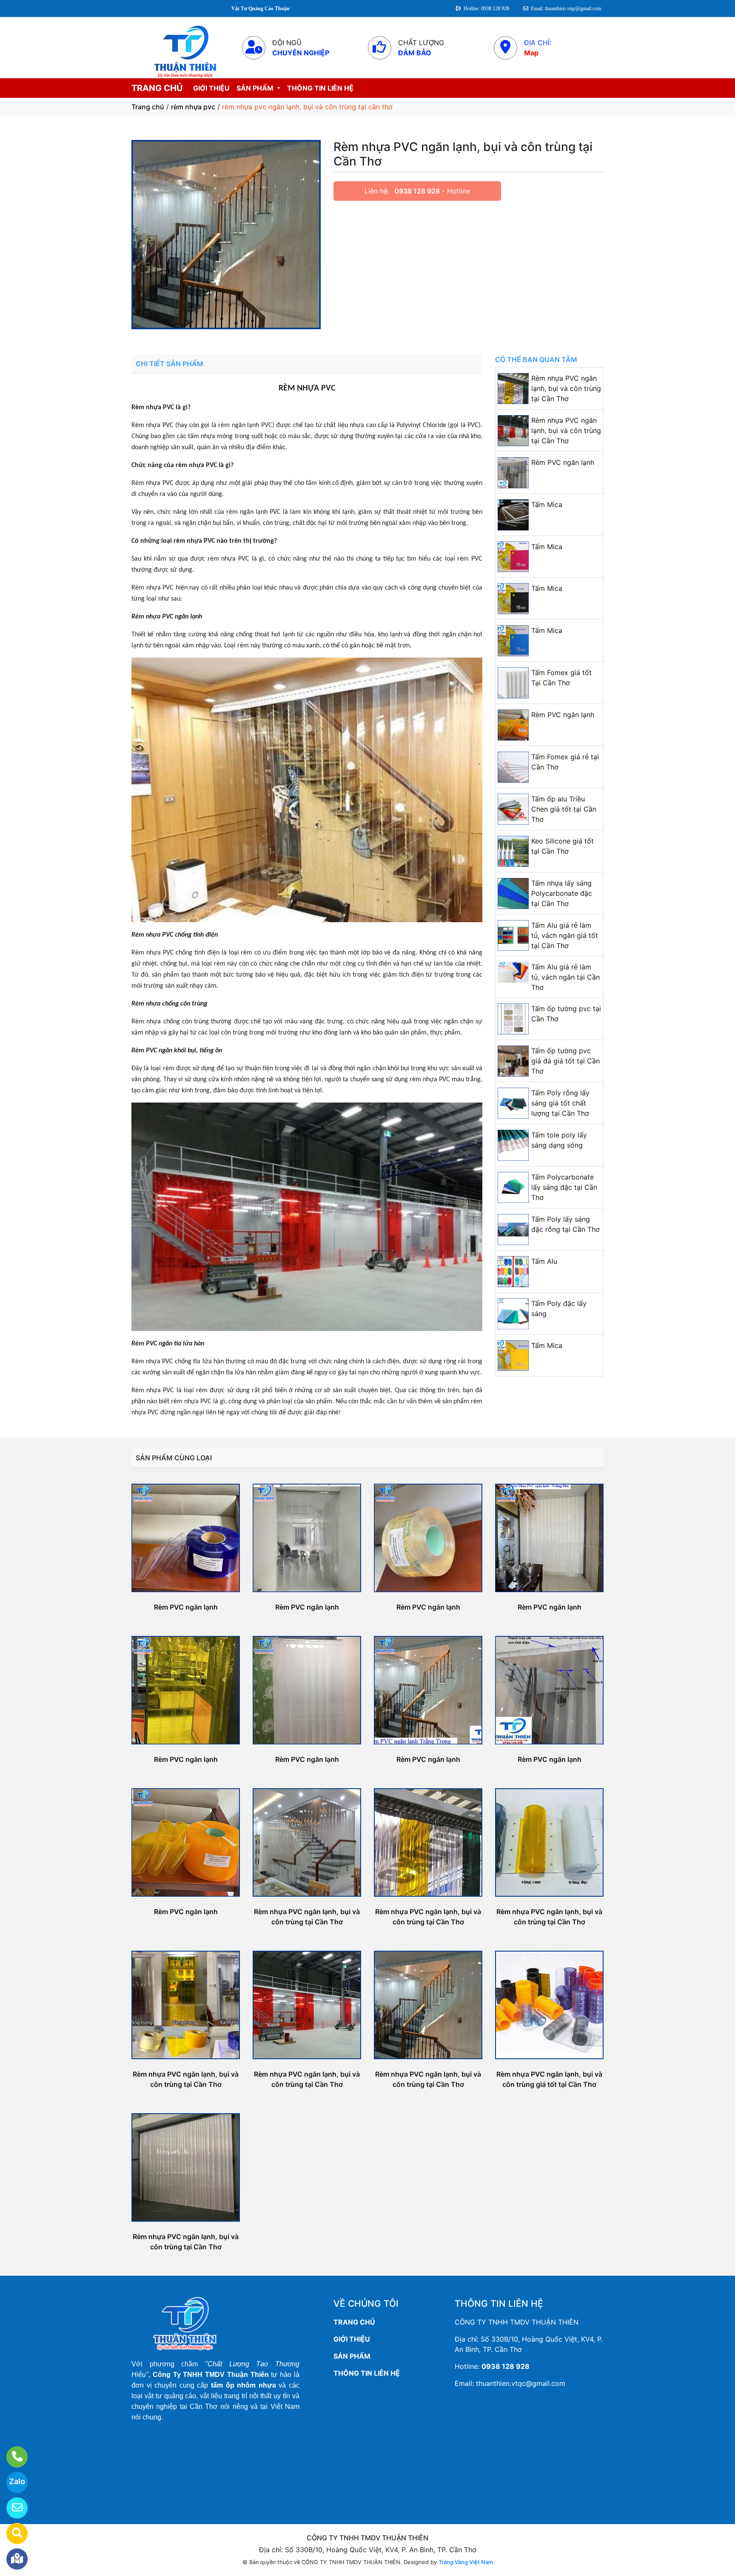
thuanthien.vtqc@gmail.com (521, 2383)
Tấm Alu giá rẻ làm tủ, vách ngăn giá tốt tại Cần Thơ (565, 935)
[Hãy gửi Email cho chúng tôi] (12, 2508)
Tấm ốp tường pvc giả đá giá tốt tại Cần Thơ (565, 1061)
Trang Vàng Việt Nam (466, 2562)
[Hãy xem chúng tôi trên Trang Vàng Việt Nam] (12, 2533)
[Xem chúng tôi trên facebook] (12, 2559)
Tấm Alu (544, 1261)
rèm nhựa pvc (193, 107)
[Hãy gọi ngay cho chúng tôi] (12, 2457)
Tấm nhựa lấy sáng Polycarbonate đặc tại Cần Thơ (562, 893)
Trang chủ (148, 107)
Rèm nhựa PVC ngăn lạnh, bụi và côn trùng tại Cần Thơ (566, 388)
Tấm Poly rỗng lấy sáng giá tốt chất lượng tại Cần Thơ (560, 1103)
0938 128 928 (417, 191)
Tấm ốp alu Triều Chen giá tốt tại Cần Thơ (564, 809)
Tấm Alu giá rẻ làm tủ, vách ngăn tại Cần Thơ (565, 977)
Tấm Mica (547, 504)
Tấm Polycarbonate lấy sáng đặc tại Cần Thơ (564, 1187)
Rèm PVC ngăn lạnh (563, 462)
